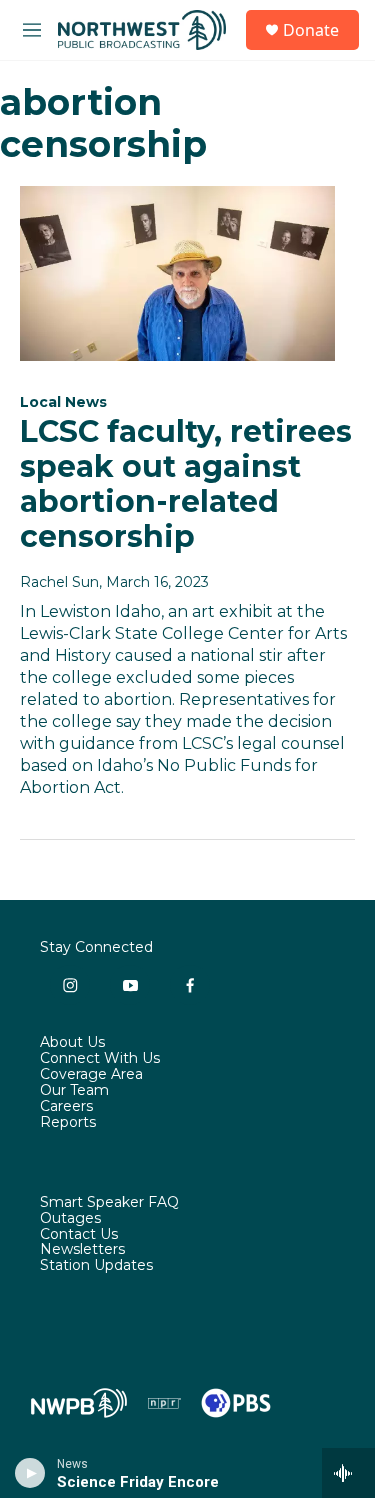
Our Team (74, 1091)
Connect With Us (100, 1059)
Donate (311, 30)
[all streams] (348, 1473)
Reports (68, 1123)
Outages (70, 1219)
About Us (72, 1043)
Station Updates (96, 1266)
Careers (66, 1107)
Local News (63, 402)
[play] (30, 1473)
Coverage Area (91, 1075)
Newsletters (82, 1250)
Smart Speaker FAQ (109, 1203)
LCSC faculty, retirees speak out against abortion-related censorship (186, 483)
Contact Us (79, 1235)
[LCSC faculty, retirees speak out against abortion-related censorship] (177, 274)
